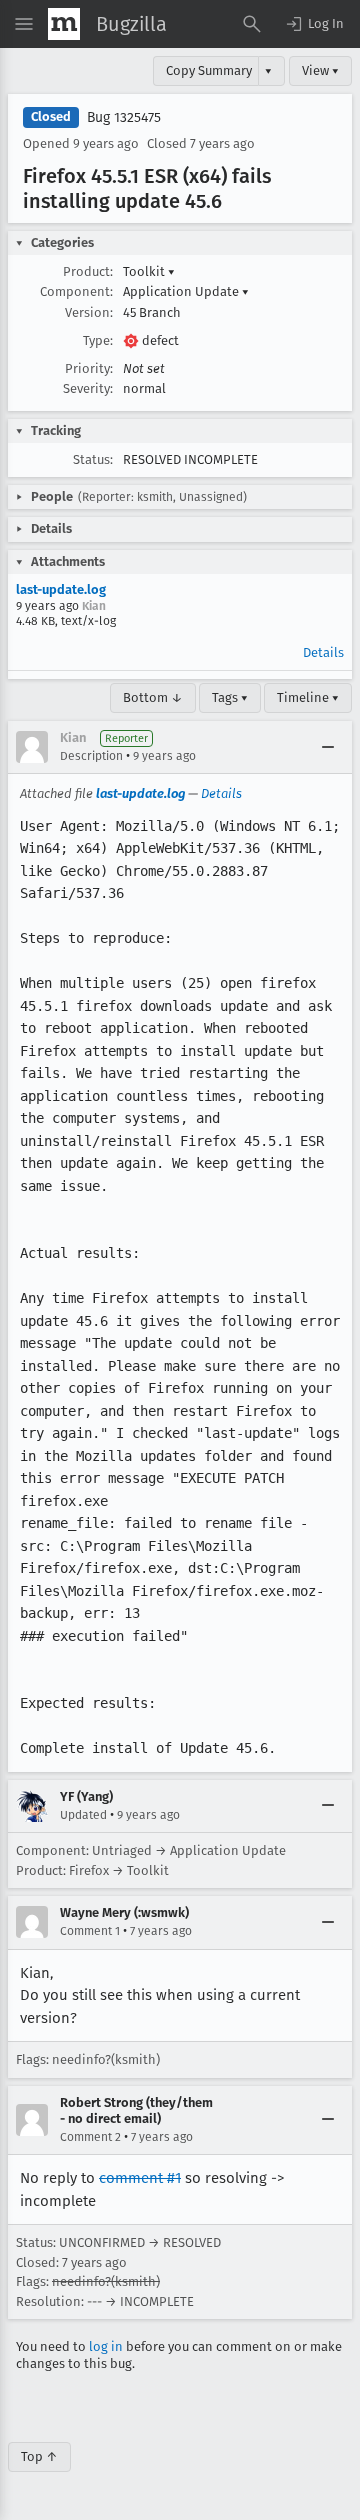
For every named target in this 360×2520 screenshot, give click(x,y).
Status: (93, 459)
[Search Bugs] (252, 24)
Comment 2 (90, 2137)
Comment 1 (90, 1931)
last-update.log (61, 589)
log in (106, 2346)
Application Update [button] (186, 291)
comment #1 (140, 2178)
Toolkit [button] (149, 271)
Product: (88, 271)
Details (323, 652)
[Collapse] (328, 747)
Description (91, 756)
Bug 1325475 (124, 117)
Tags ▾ (230, 697)
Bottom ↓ (153, 697)
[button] (314, 24)
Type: (98, 340)
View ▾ (320, 70)
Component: (76, 291)
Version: (89, 312)
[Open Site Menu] (24, 24)
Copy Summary (209, 70)
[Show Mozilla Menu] (64, 24)
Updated (83, 1815)
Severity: (88, 388)
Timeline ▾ (308, 697)
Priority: (89, 368)
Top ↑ (39, 2456)
